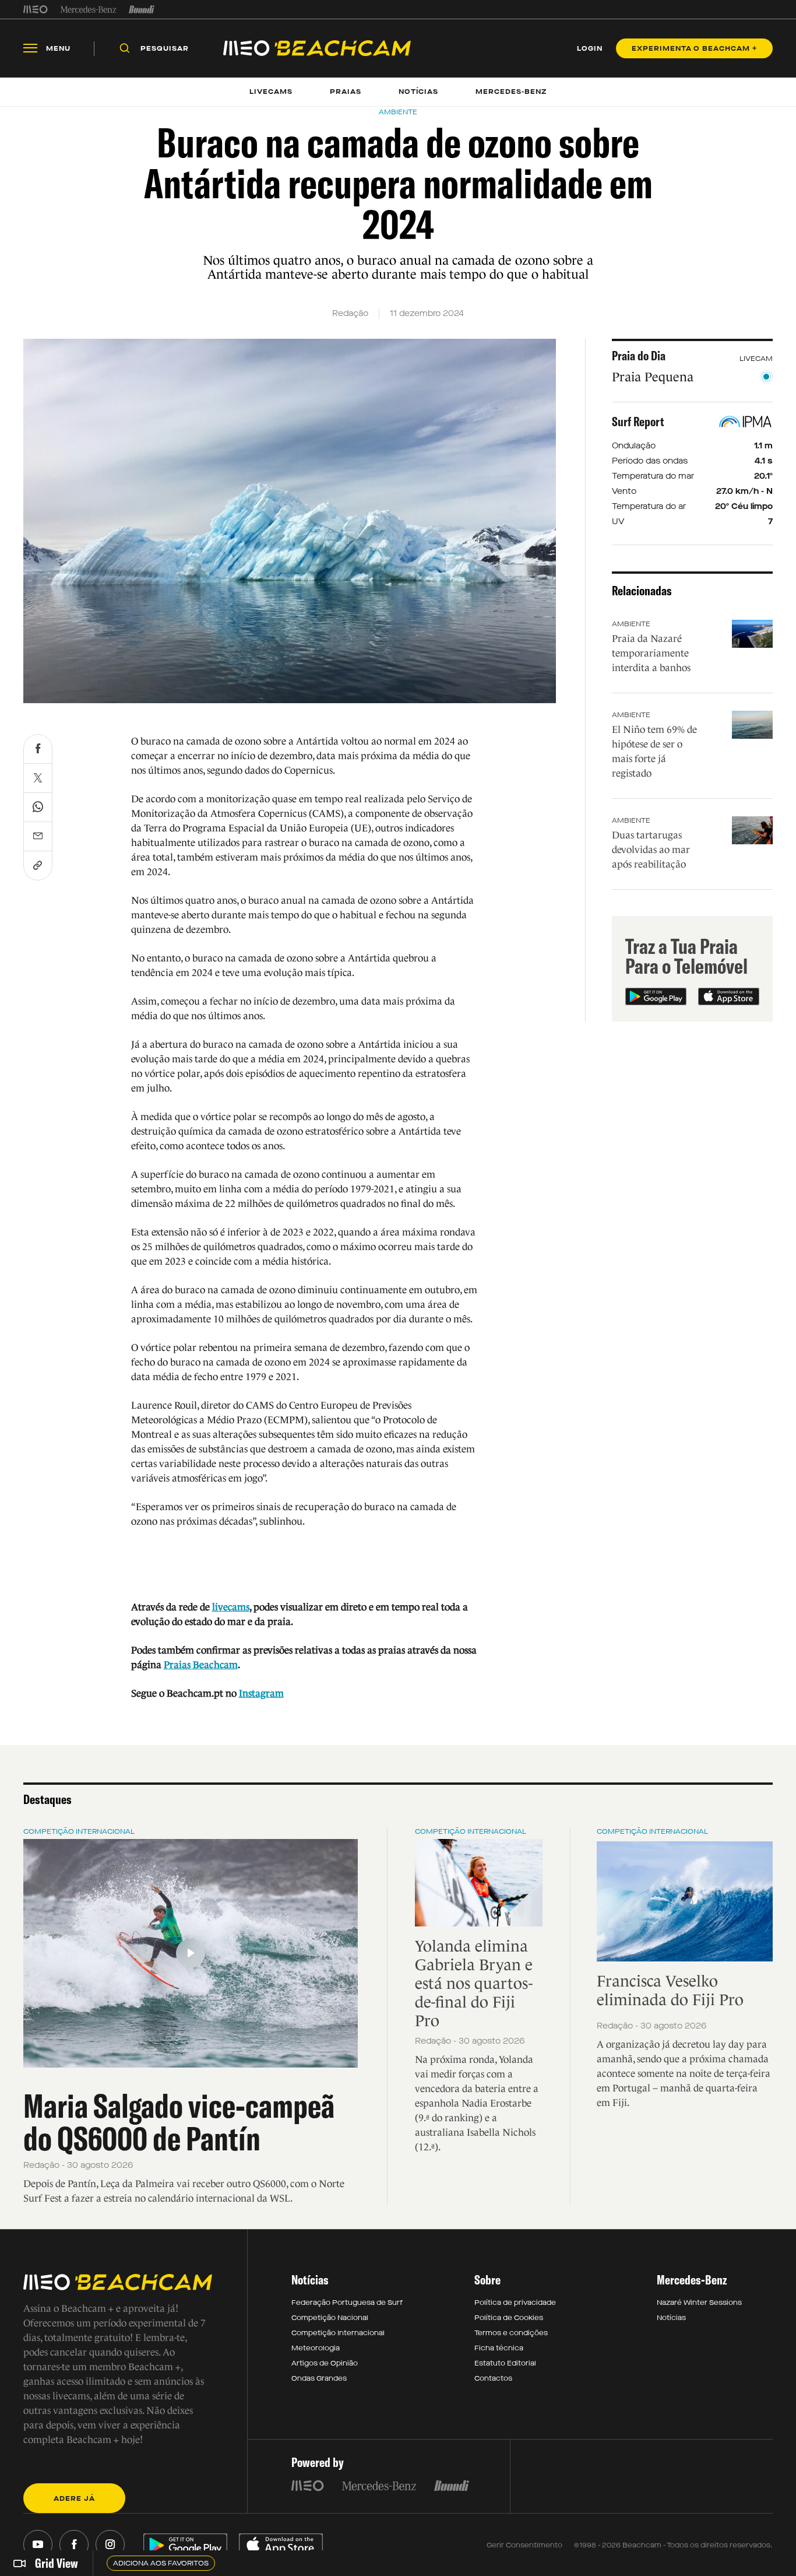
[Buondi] (142, 9)
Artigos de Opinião (325, 2363)
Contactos (493, 2378)
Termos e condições (511, 2333)
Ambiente (631, 624)
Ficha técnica (499, 2348)
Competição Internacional (79, 1831)
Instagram (261, 1694)
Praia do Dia (639, 356)
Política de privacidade (515, 2303)
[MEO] (36, 9)
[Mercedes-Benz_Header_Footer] (88, 9)
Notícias (671, 2318)
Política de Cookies (509, 2318)
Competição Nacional (330, 2318)
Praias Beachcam (201, 1665)
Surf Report (638, 422)
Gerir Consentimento (524, 2545)
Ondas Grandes (319, 2378)
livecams (231, 1607)
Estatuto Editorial (505, 2363)
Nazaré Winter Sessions (699, 2303)
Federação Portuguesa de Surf (347, 2303)
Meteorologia (316, 2348)
